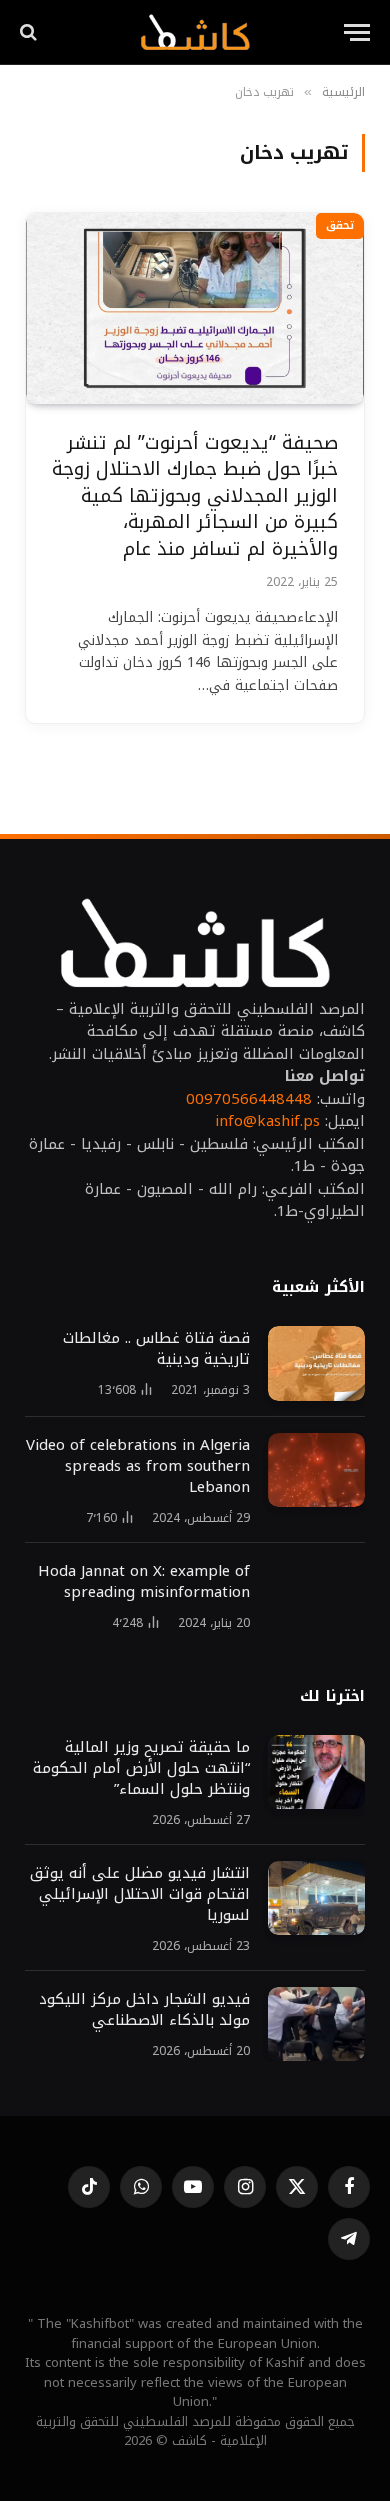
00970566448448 (249, 1099)
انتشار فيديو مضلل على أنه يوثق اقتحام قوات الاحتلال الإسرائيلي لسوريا (137, 1894)
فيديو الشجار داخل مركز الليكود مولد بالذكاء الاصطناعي (144, 2009)
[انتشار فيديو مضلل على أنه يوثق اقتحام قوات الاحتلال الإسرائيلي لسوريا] (316, 1898)
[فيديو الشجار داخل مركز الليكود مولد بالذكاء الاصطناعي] (316, 2024)
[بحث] (30, 32)
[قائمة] (357, 32)
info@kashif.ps (267, 1121)
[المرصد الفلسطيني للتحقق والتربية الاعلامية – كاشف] (194, 32)
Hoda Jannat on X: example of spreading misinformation (144, 1581)
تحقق (340, 225)
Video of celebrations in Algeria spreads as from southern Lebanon (138, 1466)
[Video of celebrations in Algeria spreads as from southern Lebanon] (316, 1470)
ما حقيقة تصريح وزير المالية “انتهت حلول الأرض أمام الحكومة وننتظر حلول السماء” (141, 1768)
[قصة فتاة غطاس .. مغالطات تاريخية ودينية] (316, 1363)
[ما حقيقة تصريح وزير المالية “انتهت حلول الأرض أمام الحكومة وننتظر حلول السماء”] (316, 1772)
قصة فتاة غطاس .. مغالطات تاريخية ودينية (156, 1348)
